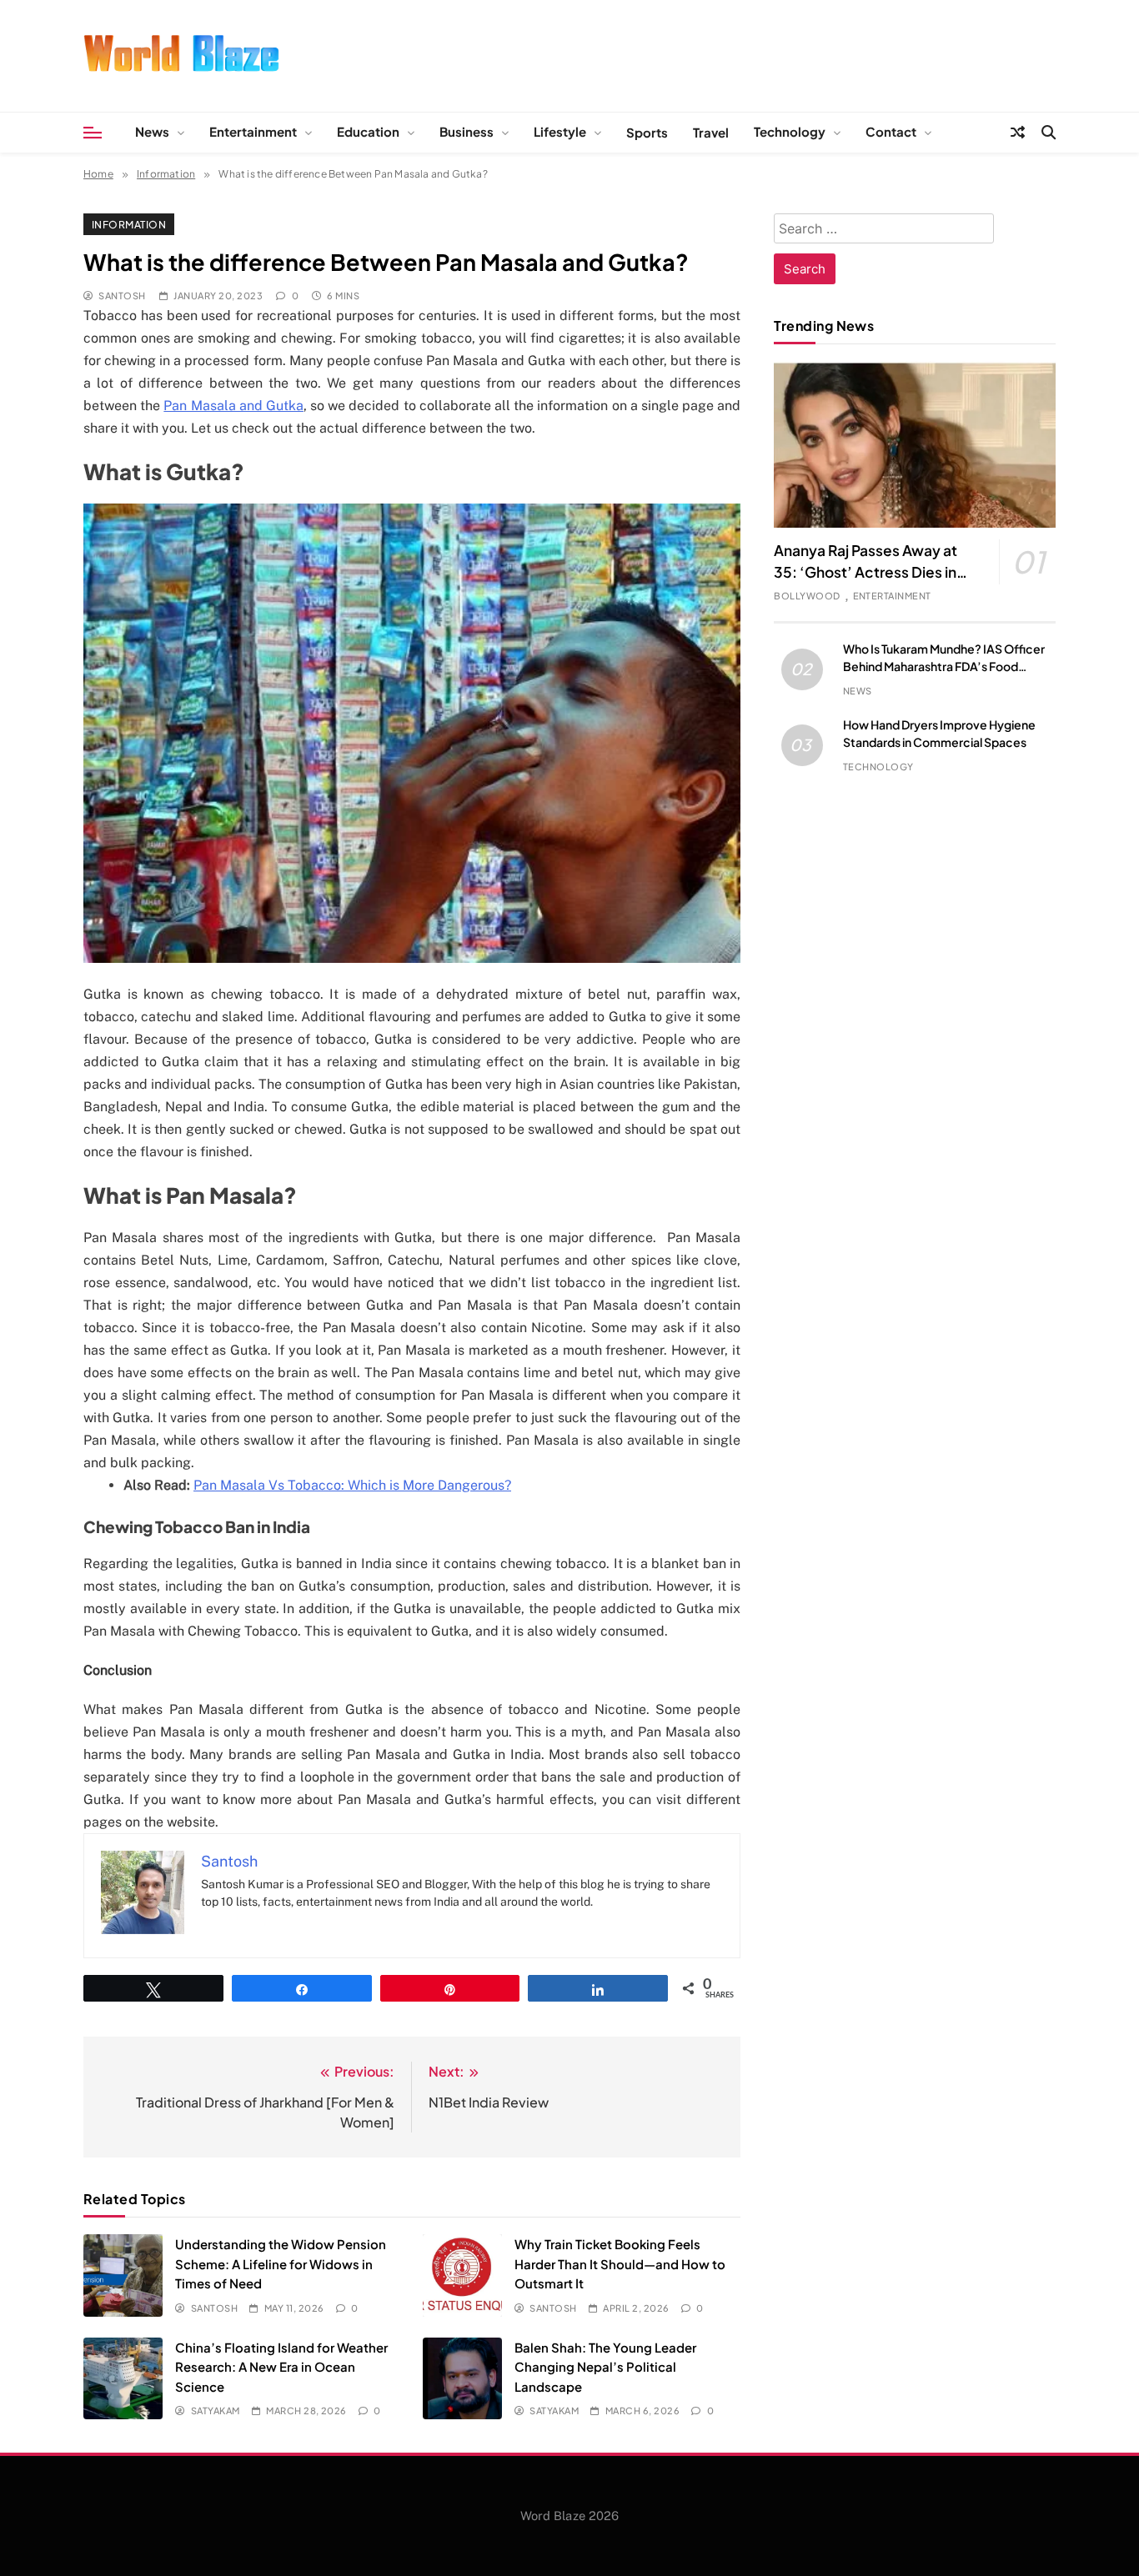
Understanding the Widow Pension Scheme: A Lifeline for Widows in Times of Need (281, 2263)
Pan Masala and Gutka (233, 406)
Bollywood (807, 596)
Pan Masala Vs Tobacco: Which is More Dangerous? (352, 1485)
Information (129, 224)
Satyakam (215, 2411)
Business (467, 131)
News (152, 131)
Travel (711, 132)
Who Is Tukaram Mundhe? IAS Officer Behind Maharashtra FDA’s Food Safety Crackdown (944, 666)
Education (368, 131)
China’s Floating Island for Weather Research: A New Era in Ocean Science (281, 2367)
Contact (891, 131)
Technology (790, 131)
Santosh (122, 296)
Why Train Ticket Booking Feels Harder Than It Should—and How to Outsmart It (620, 2263)
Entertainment (253, 131)
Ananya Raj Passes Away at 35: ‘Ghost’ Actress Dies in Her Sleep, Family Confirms (867, 572)
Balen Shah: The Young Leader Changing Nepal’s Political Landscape (605, 2367)
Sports (647, 132)
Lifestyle (560, 131)
